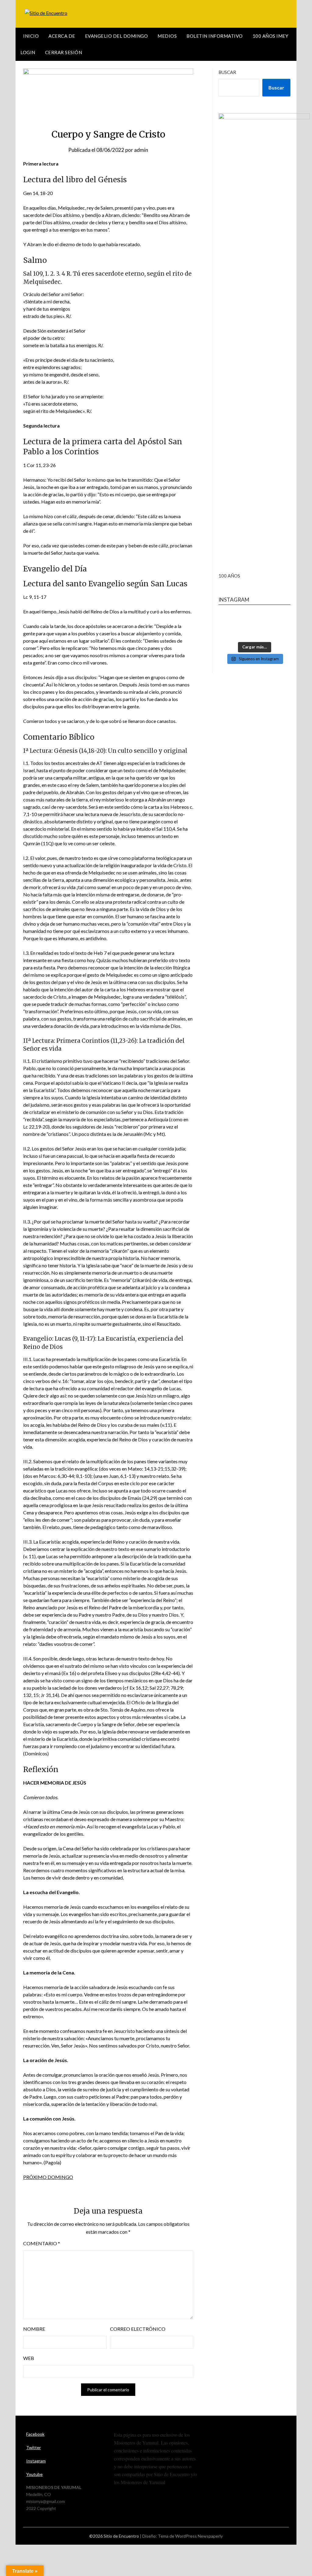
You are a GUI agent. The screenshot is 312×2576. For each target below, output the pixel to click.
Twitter (34, 2447)
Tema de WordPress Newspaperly (190, 2536)
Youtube (34, 2474)
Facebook (35, 2434)
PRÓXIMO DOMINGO (48, 2177)
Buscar (227, 72)
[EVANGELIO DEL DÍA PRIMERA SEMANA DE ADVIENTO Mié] (254, 626)
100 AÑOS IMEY (271, 36)
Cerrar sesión (64, 52)
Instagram (36, 2461)
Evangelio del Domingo (117, 36)
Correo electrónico (138, 2329)
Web (29, 2358)
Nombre (34, 2329)
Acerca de (62, 36)
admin (141, 150)
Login (28, 52)
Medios (167, 36)
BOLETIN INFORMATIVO (215, 36)
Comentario (42, 2243)
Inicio (31, 36)
